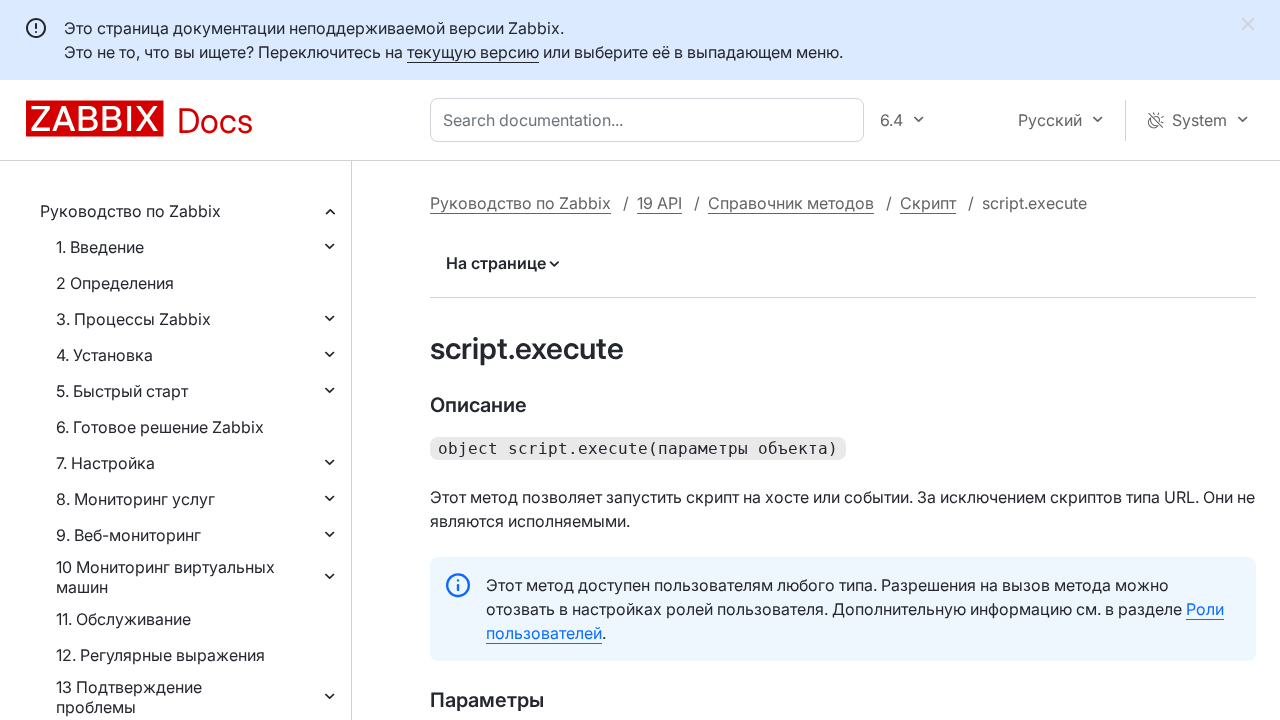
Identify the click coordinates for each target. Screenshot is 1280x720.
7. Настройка (105, 463)
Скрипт (928, 203)
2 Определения (115, 283)
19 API (659, 203)
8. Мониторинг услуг (135, 499)
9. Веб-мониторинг (128, 535)
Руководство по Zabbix (130, 211)
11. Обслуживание (123, 619)
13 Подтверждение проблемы (129, 697)
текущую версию (473, 52)
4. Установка (104, 355)
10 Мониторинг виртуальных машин (165, 577)
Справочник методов (791, 203)
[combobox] (651, 120)
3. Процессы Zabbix (133, 319)
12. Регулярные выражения (160, 655)
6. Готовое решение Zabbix (160, 427)
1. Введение (100, 247)
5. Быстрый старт (122, 391)
